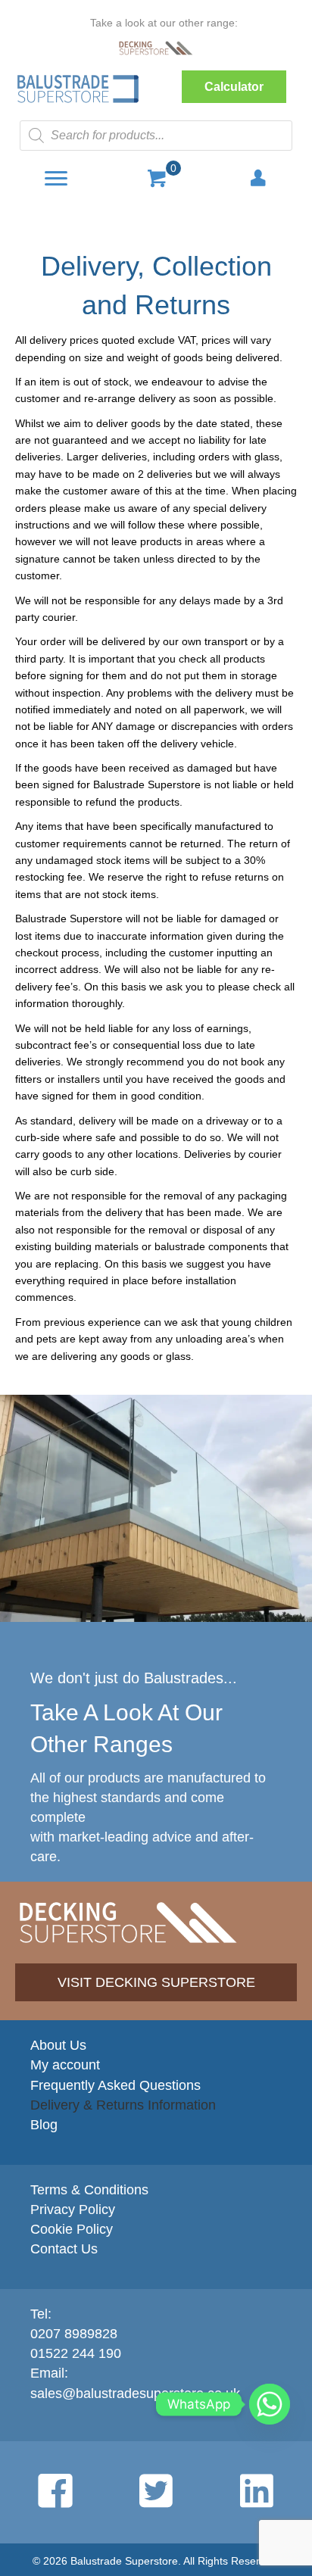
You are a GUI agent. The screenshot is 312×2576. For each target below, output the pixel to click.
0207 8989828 (74, 2334)
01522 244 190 (76, 2353)
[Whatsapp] (270, 2404)
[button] (234, 87)
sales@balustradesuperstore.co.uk (135, 2394)
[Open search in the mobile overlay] (156, 136)
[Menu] (56, 179)
